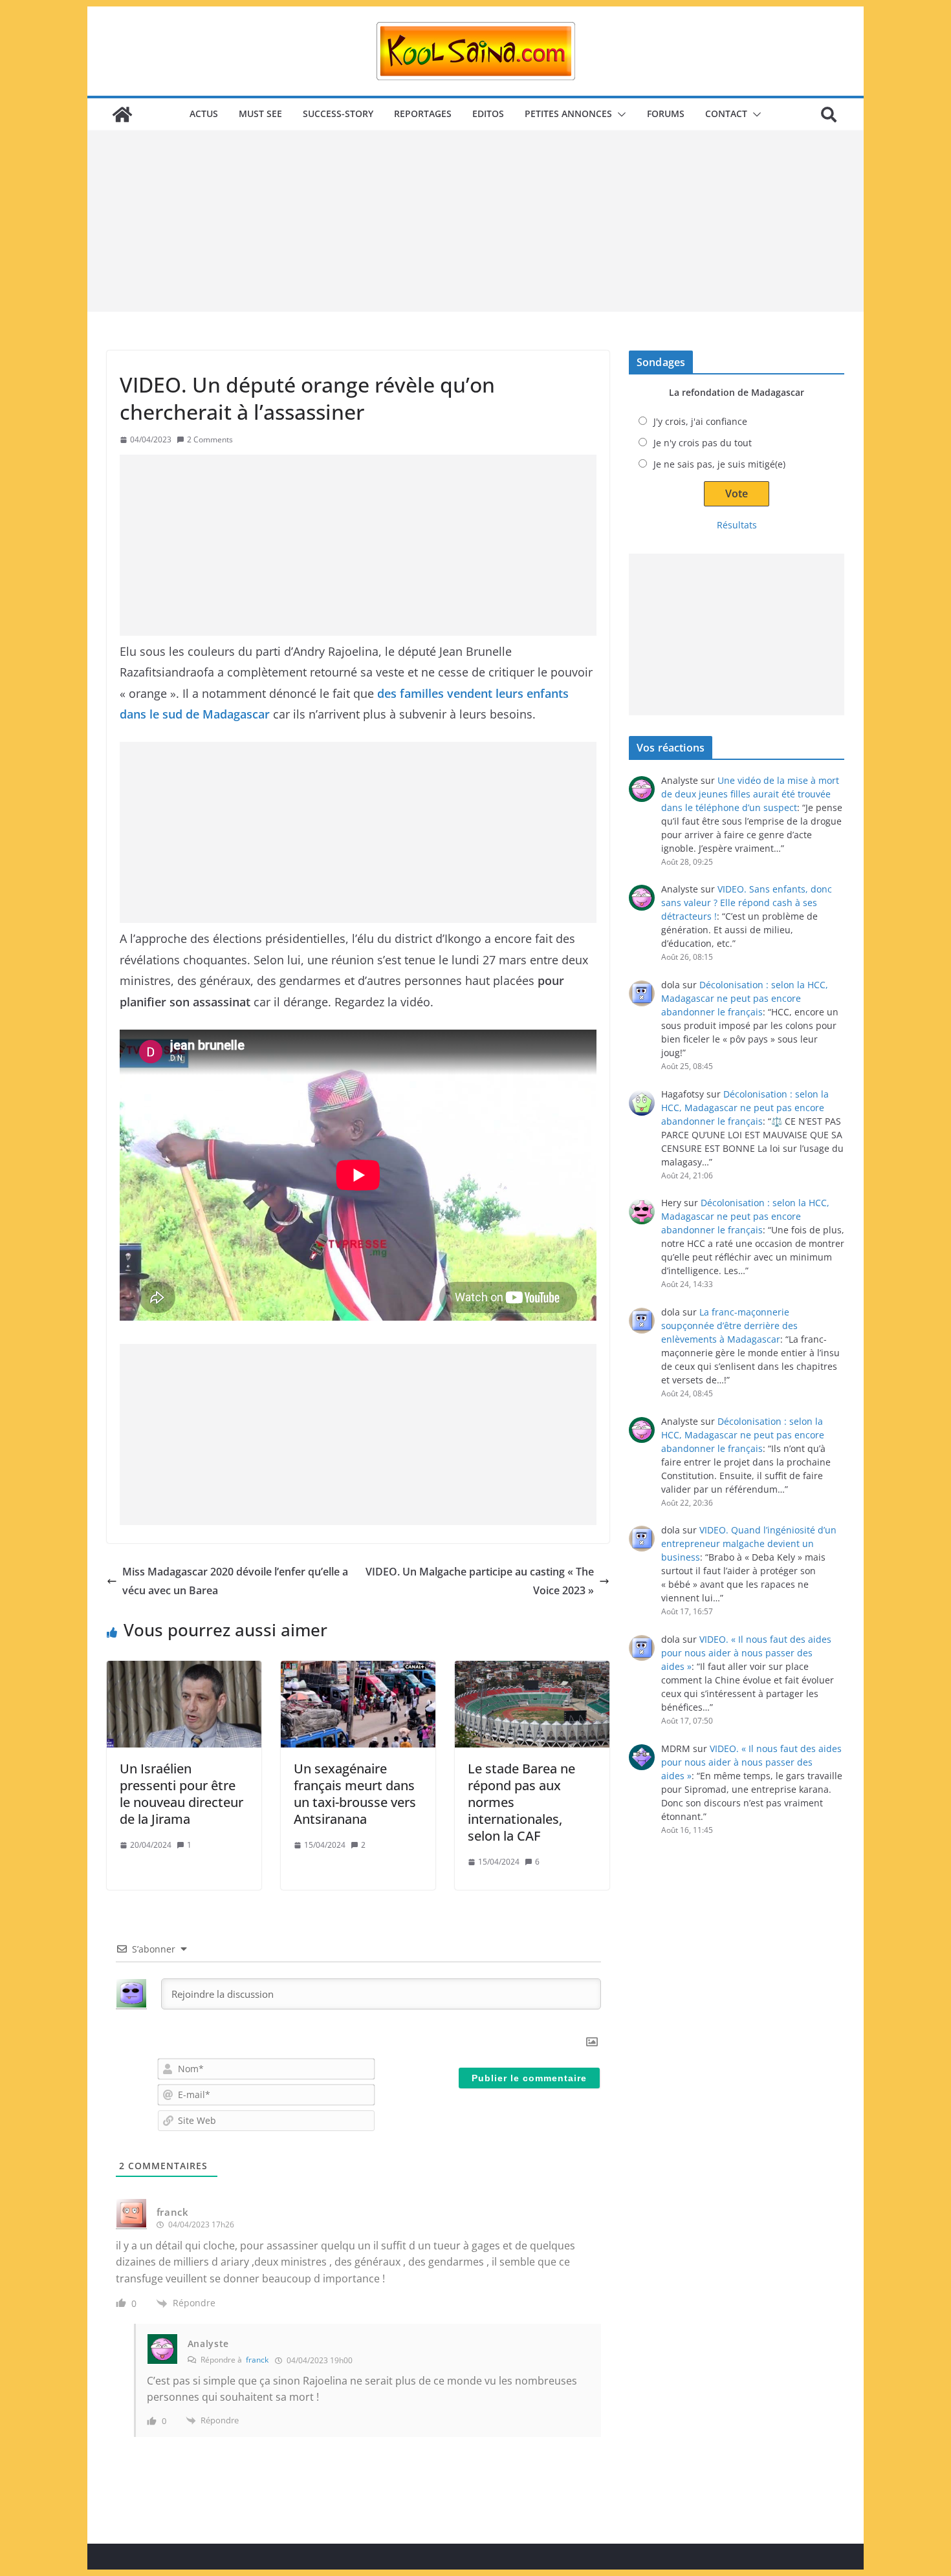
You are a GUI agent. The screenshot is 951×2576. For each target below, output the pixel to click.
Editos (488, 114)
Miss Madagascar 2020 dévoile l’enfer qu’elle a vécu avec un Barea (235, 1581)
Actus (204, 114)
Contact (726, 114)
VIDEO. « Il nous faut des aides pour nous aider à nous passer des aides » (746, 1653)
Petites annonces (568, 114)
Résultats (737, 525)
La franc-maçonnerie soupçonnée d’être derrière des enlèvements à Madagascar (729, 1326)
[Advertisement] (475, 221)
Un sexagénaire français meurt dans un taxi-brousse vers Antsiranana (355, 1794)
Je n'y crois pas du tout (703, 443)
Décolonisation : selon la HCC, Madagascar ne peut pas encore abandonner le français (745, 998)
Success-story (338, 114)
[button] (619, 114)
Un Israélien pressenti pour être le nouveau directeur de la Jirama (181, 1794)
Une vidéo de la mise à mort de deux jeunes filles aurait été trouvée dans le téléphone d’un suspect (750, 794)
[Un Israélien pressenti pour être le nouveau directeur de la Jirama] (184, 1704)
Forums (666, 114)
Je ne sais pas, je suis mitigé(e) (719, 464)
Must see (260, 114)
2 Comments (210, 439)
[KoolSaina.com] (122, 114)
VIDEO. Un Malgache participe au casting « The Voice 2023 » (480, 1581)
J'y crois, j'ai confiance (700, 421)
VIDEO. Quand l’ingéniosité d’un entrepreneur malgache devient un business (749, 1543)
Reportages (423, 114)
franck (257, 2360)
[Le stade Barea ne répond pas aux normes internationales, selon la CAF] (532, 1704)
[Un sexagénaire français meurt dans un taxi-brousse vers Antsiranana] (358, 1704)
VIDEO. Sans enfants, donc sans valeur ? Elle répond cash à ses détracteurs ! (747, 903)
